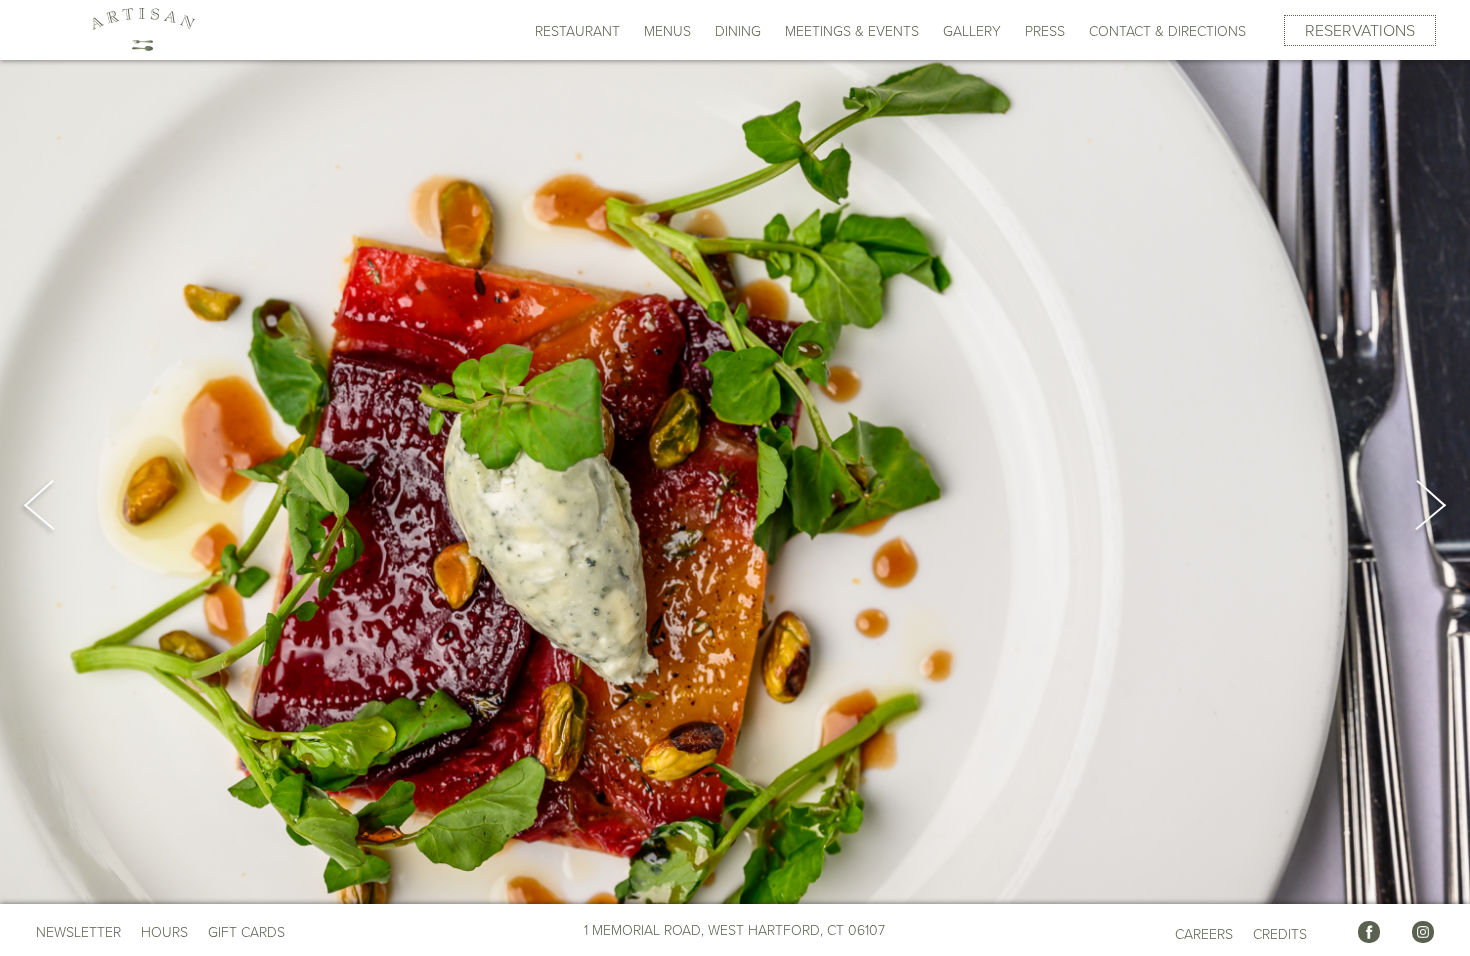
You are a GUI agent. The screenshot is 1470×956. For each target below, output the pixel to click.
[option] (735, 482)
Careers (1204, 934)
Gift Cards (246, 932)
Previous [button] (61, 505)
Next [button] (1408, 505)
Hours (164, 933)
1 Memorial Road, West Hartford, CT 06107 (734, 930)
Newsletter (78, 932)
